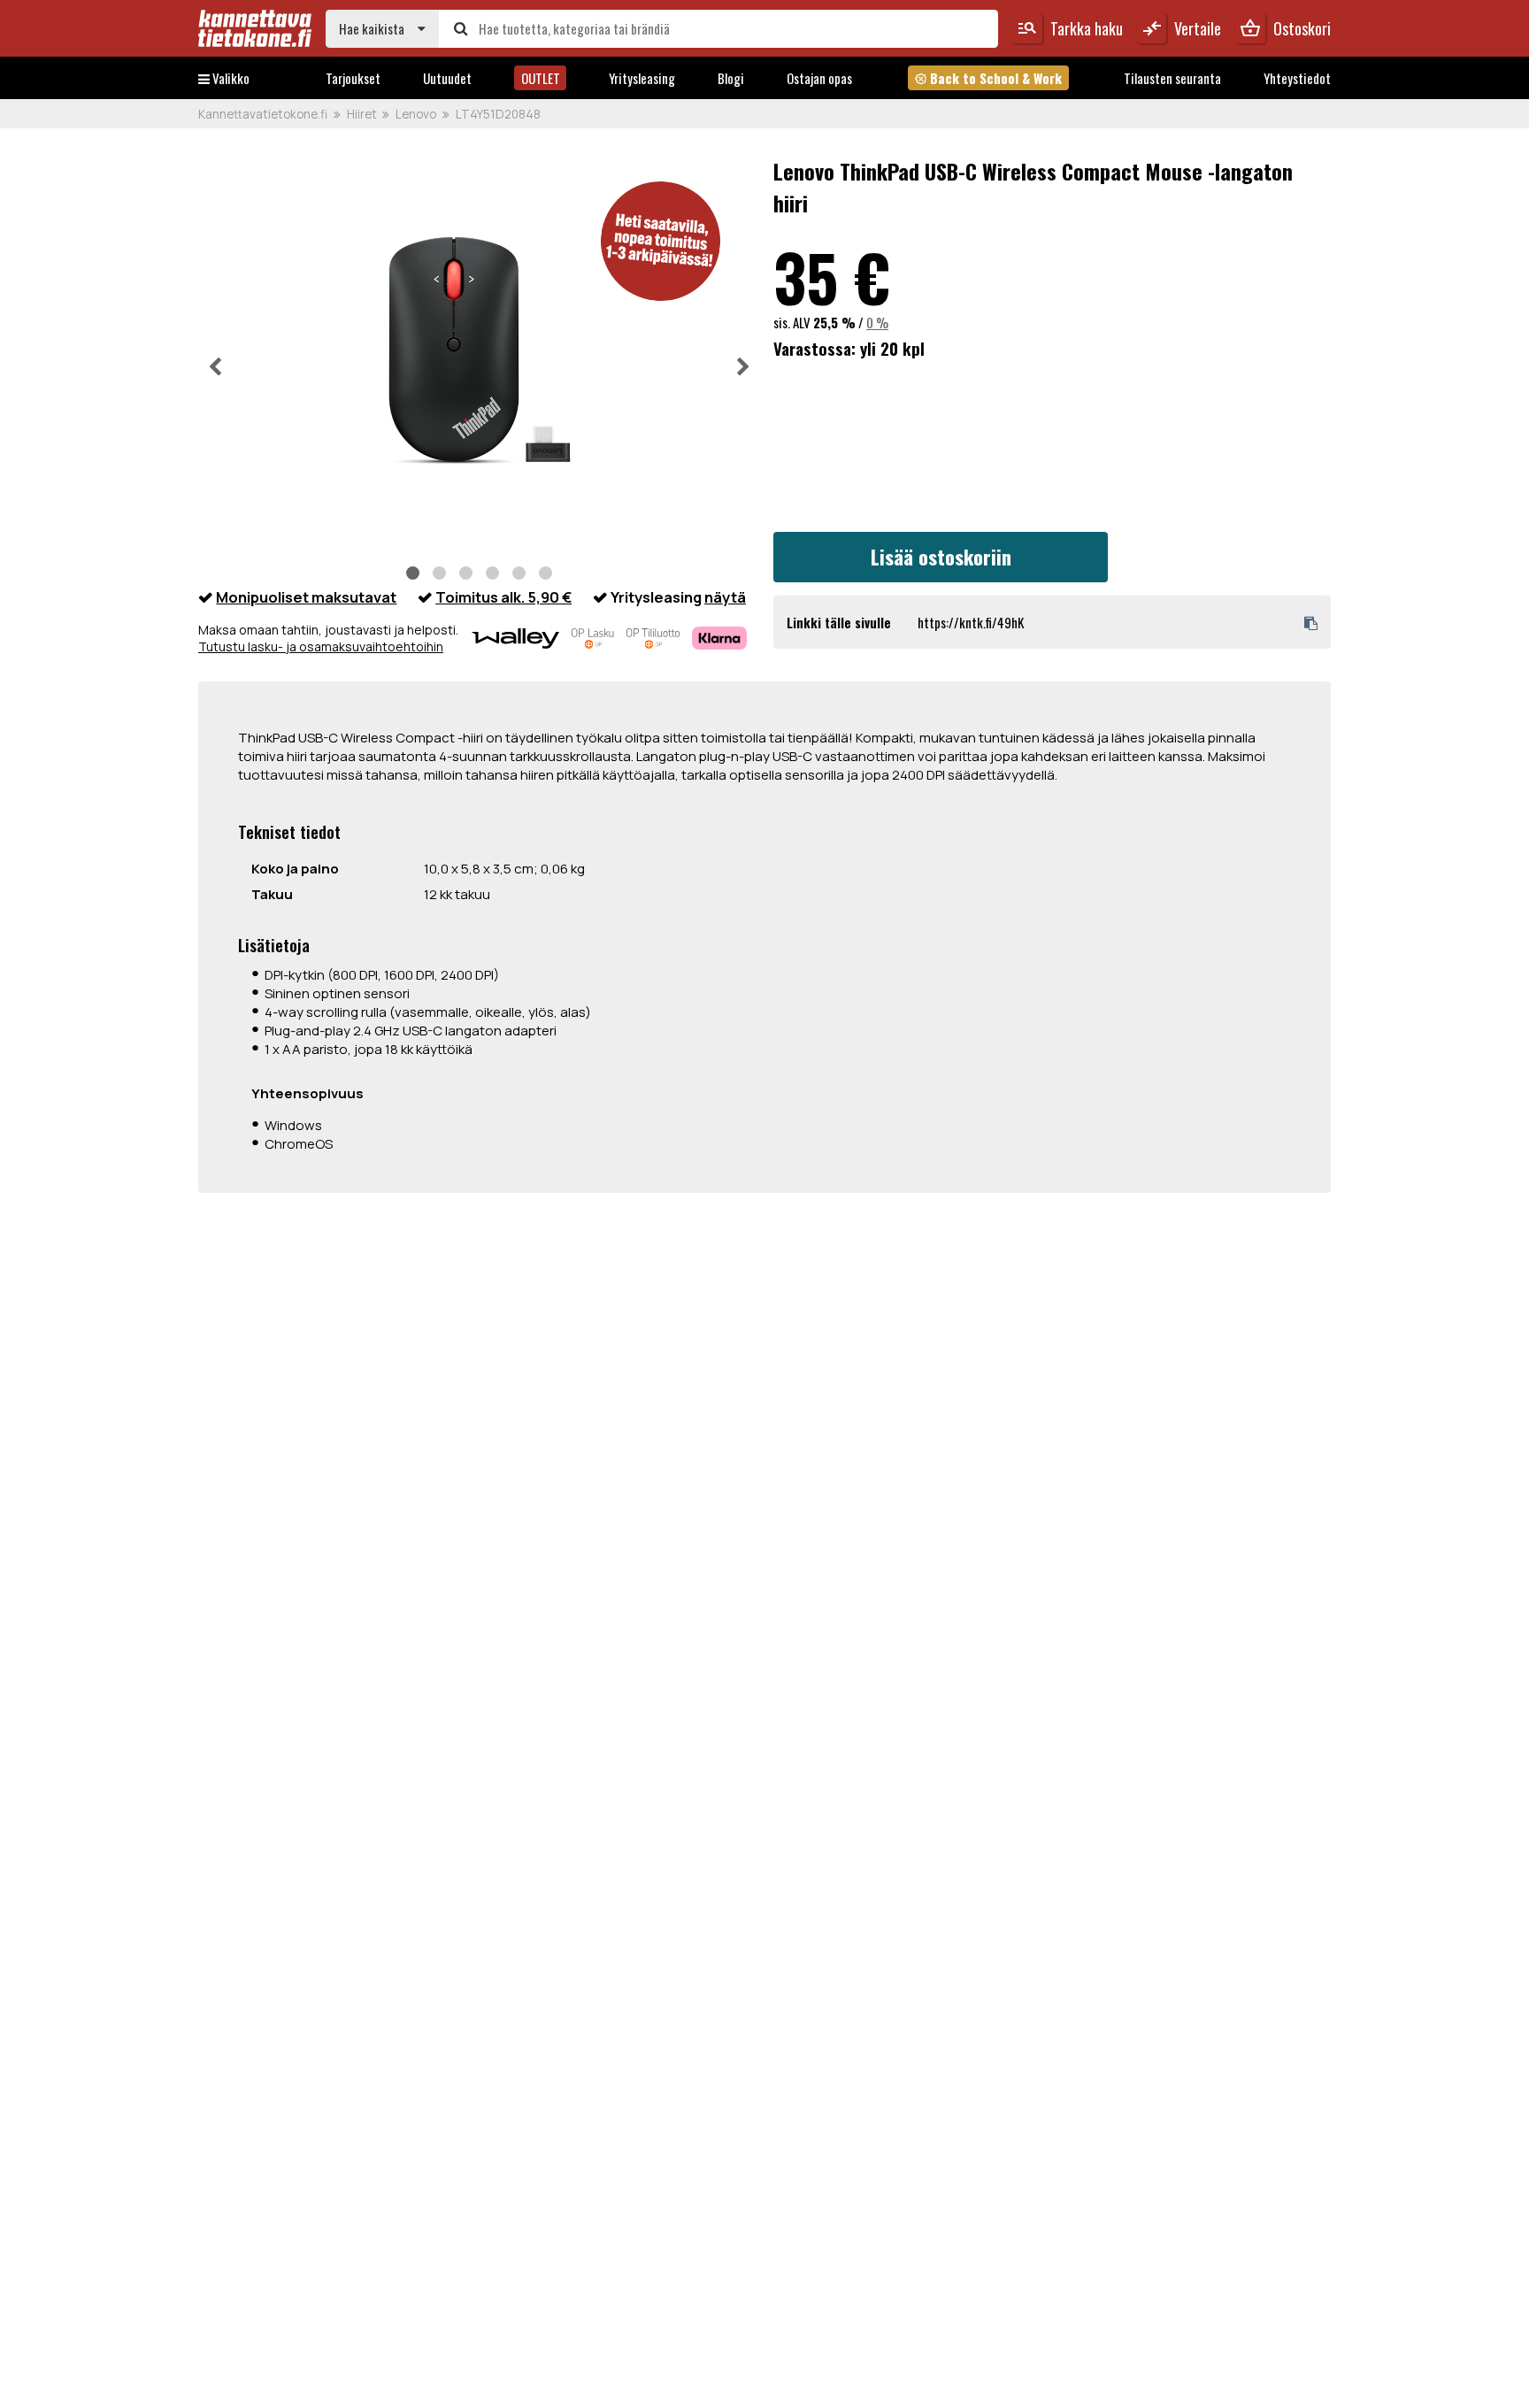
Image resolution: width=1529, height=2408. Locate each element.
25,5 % (834, 322)
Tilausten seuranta (1172, 78)
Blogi (731, 78)
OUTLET (541, 78)
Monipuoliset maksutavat (306, 597)
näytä (725, 597)
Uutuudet (447, 78)
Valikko (230, 78)
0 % (877, 322)
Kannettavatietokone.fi (263, 114)
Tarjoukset (353, 78)
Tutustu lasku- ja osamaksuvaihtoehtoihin (321, 646)
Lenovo (416, 114)
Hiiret (362, 114)
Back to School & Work (988, 78)
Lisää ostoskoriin (941, 557)
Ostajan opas (819, 78)
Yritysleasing (642, 78)
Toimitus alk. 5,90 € (503, 597)
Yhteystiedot (1297, 78)
